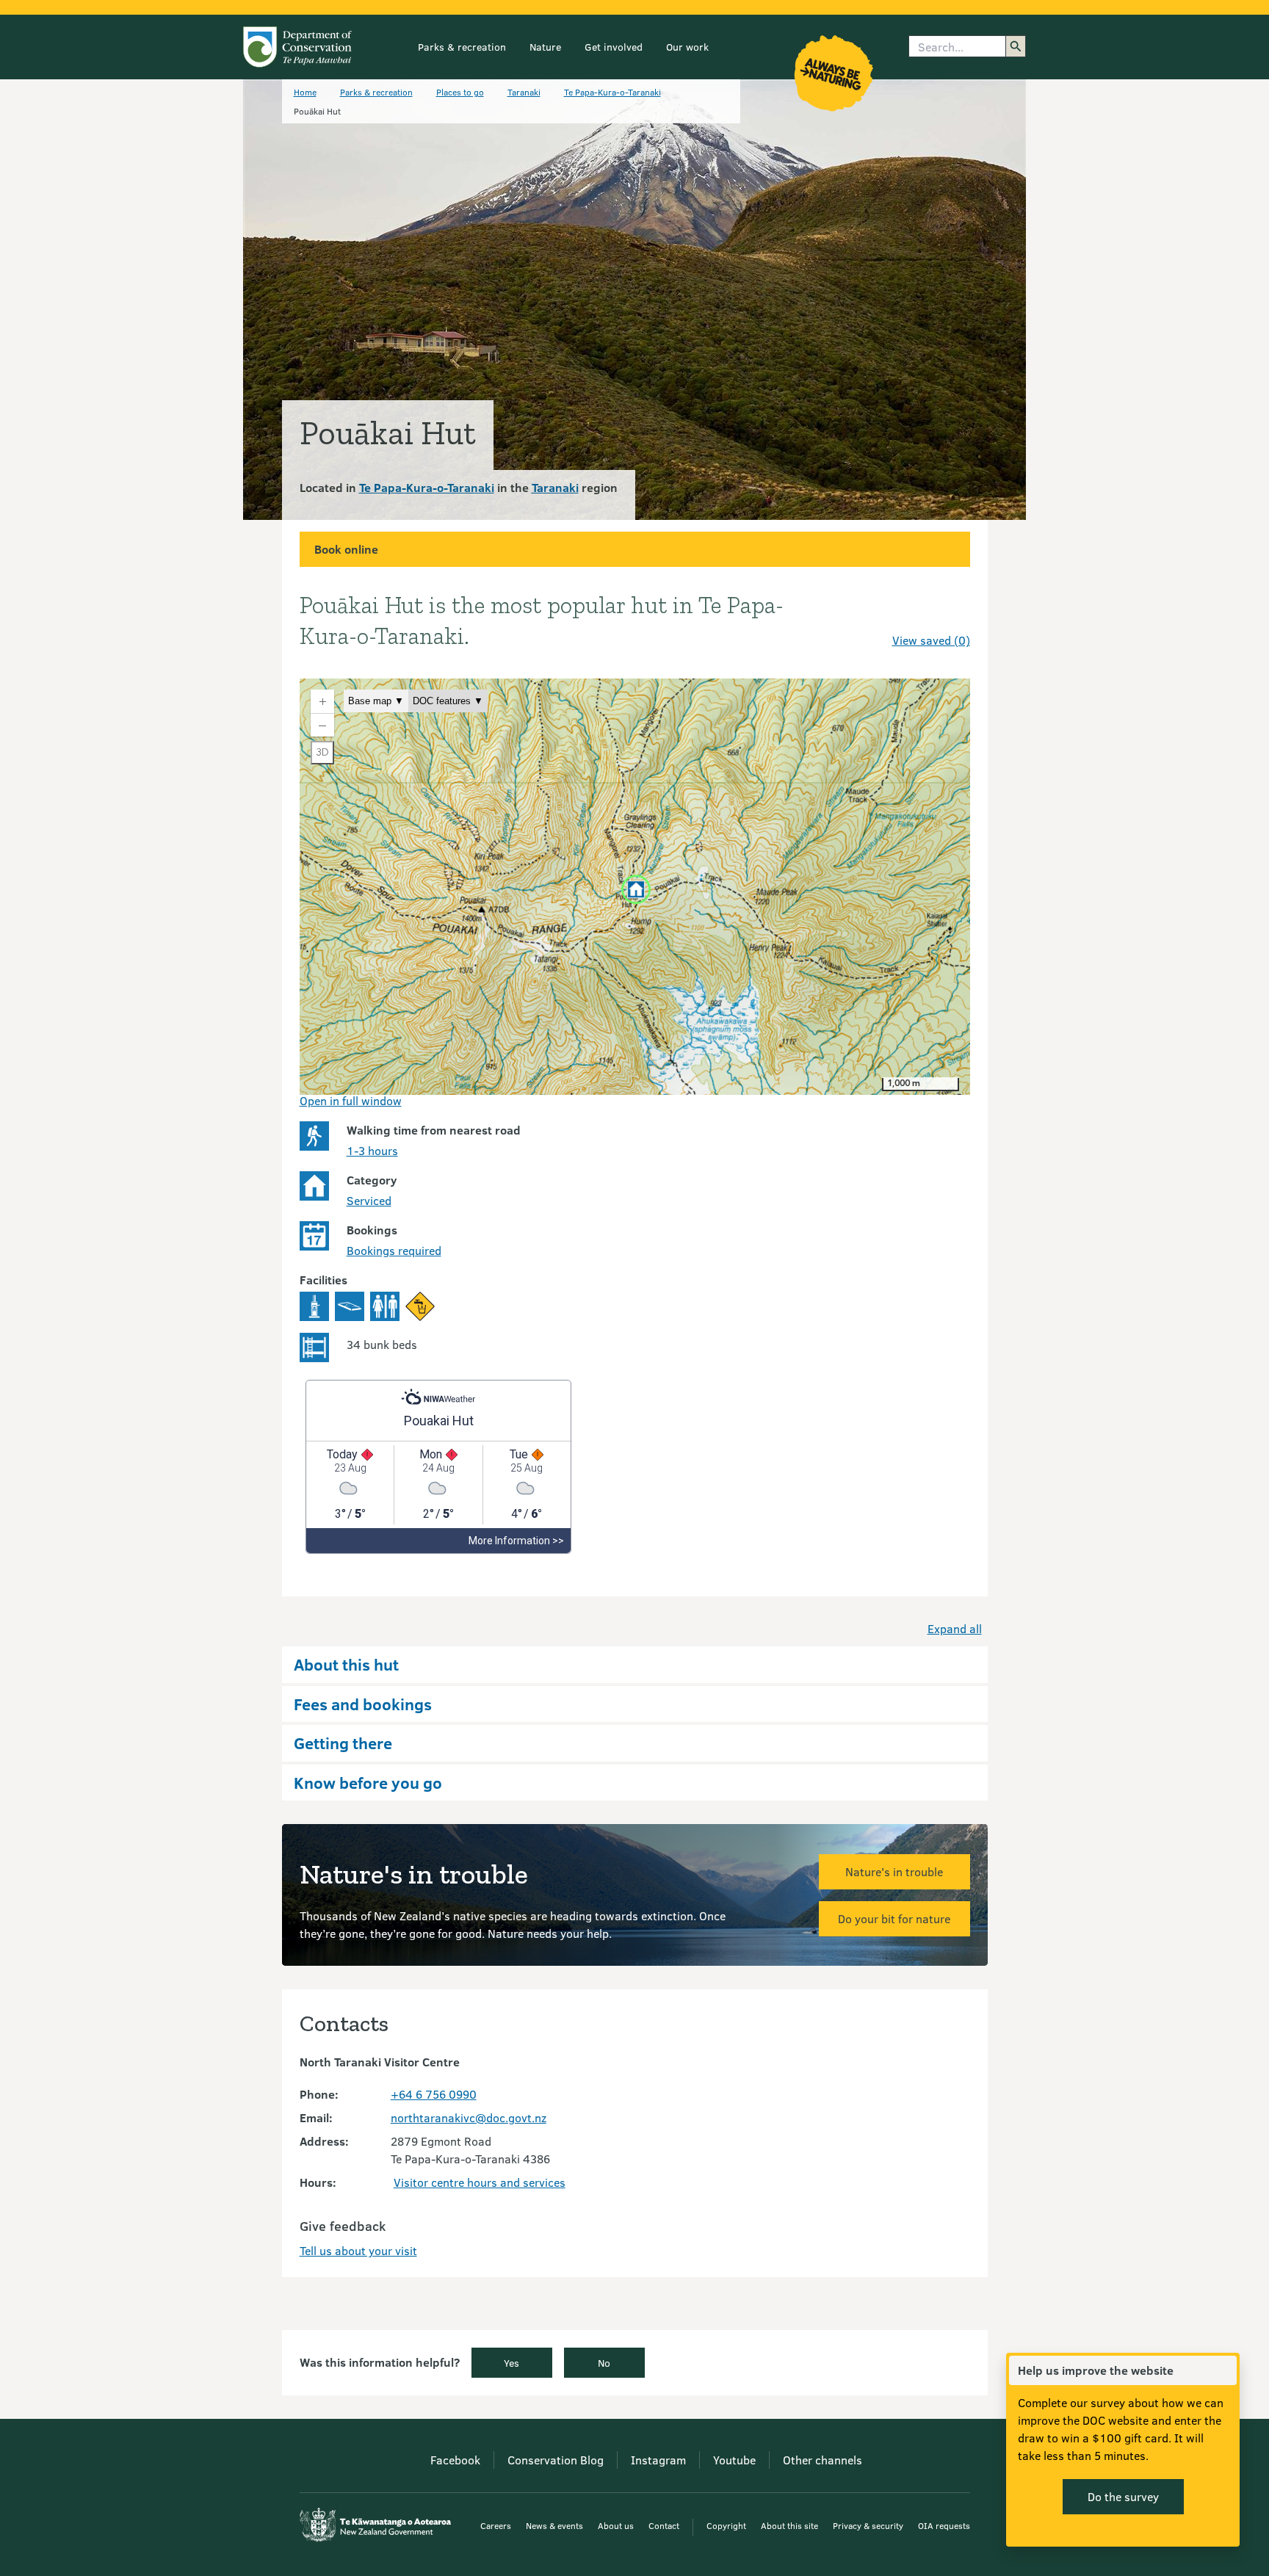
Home (305, 92)
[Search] (1016, 46)
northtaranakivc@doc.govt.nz (469, 2117)
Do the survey (1123, 2496)
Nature (545, 47)
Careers (496, 2525)
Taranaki (524, 92)
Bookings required (394, 1250)
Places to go (460, 92)
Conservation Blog (556, 2460)
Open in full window (351, 1100)
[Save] (952, 614)
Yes (511, 2363)
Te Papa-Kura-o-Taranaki (612, 92)
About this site (789, 2525)
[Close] (1225, 2370)
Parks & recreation (462, 47)
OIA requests (944, 2525)
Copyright (726, 2525)
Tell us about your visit (358, 2250)
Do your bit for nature (894, 1918)
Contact (664, 2525)
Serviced (369, 1200)
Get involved (614, 47)
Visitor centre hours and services (480, 2182)
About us (616, 2525)
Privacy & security (868, 2525)
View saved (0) (931, 640)
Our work (687, 47)
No (604, 2363)
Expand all (955, 1628)
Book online (346, 549)
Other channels (822, 2460)
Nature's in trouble (894, 1871)
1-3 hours (372, 1150)
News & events (554, 2525)
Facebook (455, 2460)
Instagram (658, 2460)
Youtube (734, 2460)
